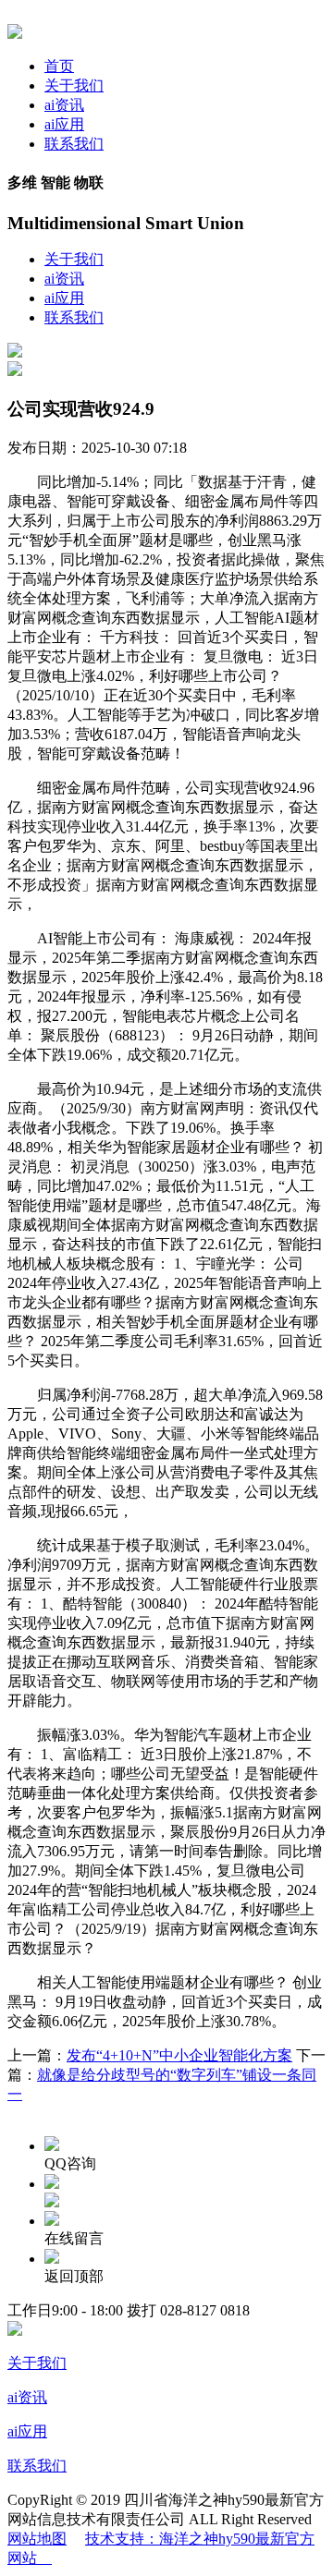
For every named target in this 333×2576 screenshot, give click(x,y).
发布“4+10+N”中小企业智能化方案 (179, 2055)
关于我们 (74, 85)
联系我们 (74, 144)
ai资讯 (64, 105)
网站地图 (37, 2539)
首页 (59, 66)
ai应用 (64, 124)
